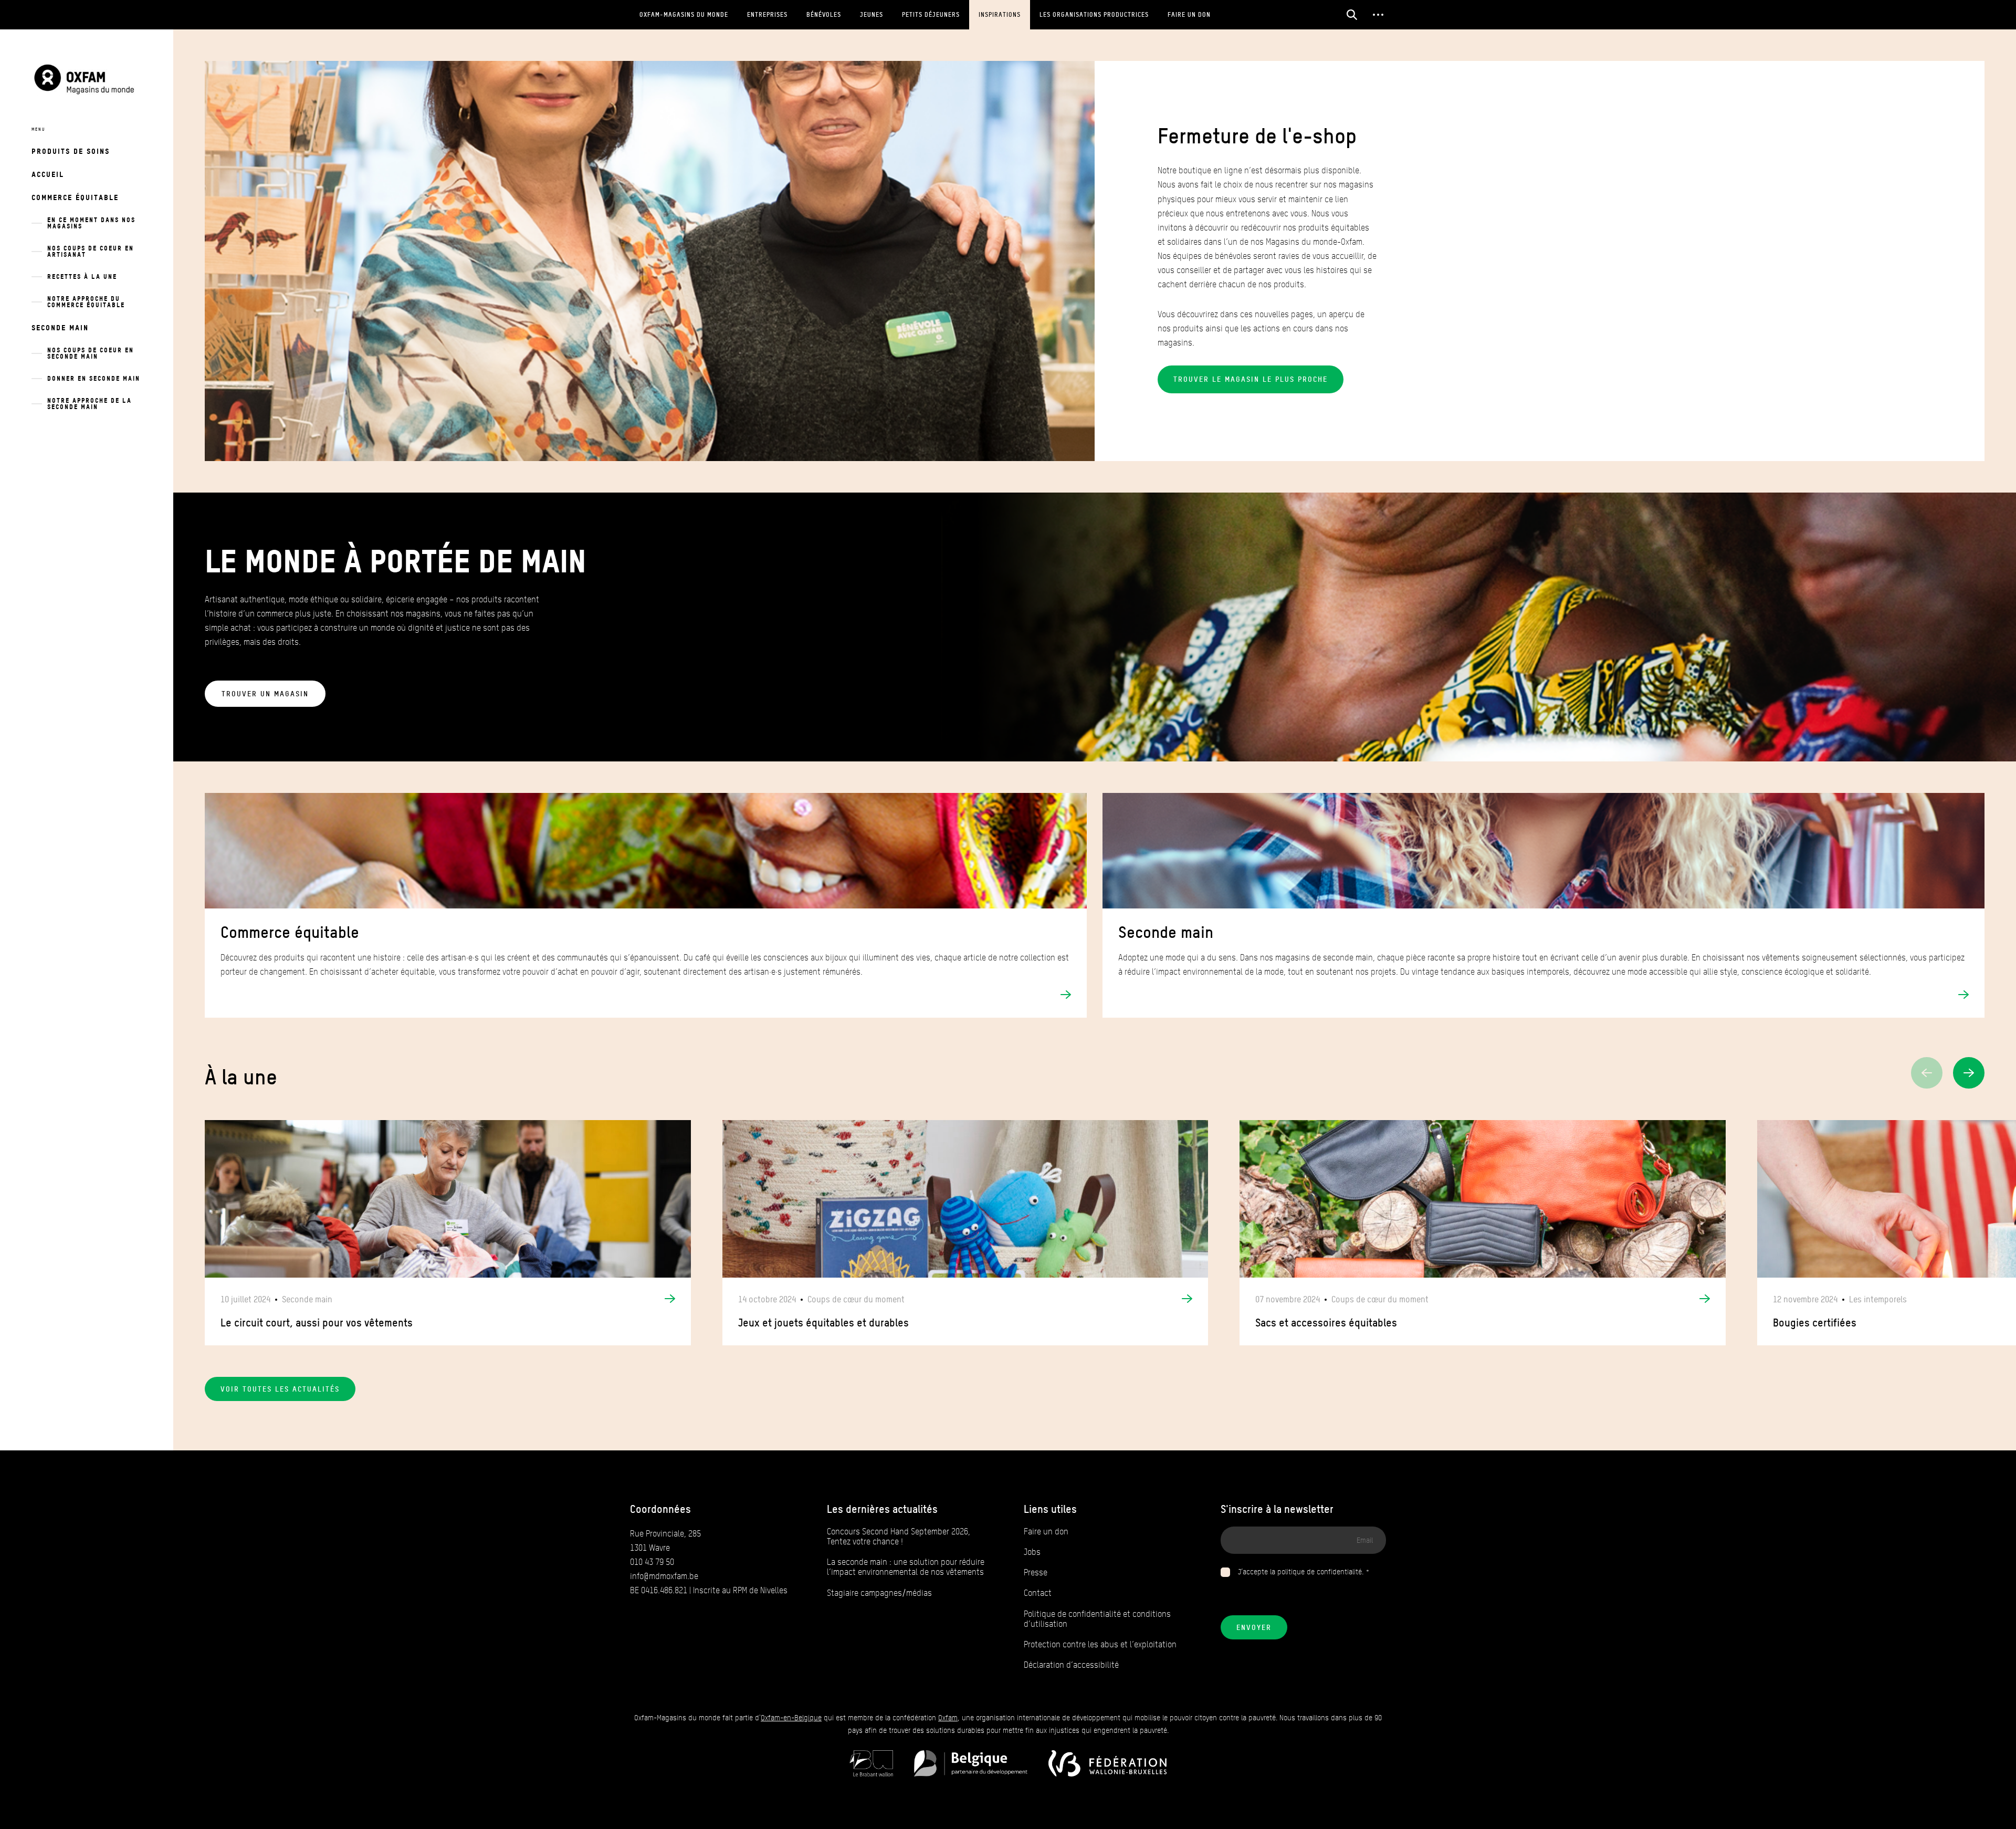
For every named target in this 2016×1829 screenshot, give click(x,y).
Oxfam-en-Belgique (791, 1718)
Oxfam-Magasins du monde (684, 14)
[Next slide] (1969, 1073)
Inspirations (1000, 14)
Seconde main (60, 327)
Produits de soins (71, 151)
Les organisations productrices (1094, 14)
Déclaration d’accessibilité (1071, 1665)
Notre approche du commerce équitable (86, 302)
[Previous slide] (1927, 1073)
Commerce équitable (75, 197)
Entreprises (767, 14)
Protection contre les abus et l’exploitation (1100, 1644)
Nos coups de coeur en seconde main (91, 353)
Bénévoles (824, 14)
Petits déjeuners (931, 14)
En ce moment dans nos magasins (91, 223)
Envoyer (1254, 1627)
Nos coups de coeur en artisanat (91, 251)
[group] (448, 1233)
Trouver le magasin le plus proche (1251, 379)
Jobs (1032, 1552)
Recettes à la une (82, 276)
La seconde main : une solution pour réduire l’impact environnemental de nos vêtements (906, 1567)
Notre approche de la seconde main (90, 404)
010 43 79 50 (652, 1562)
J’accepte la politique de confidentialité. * (1304, 1572)
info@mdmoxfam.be (664, 1576)
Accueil (48, 174)
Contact (1038, 1593)
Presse (1036, 1572)
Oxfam (948, 1718)
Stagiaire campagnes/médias (879, 1593)
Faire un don (1189, 14)
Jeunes (871, 14)
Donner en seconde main (94, 378)
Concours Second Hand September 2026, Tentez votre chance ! (899, 1537)
